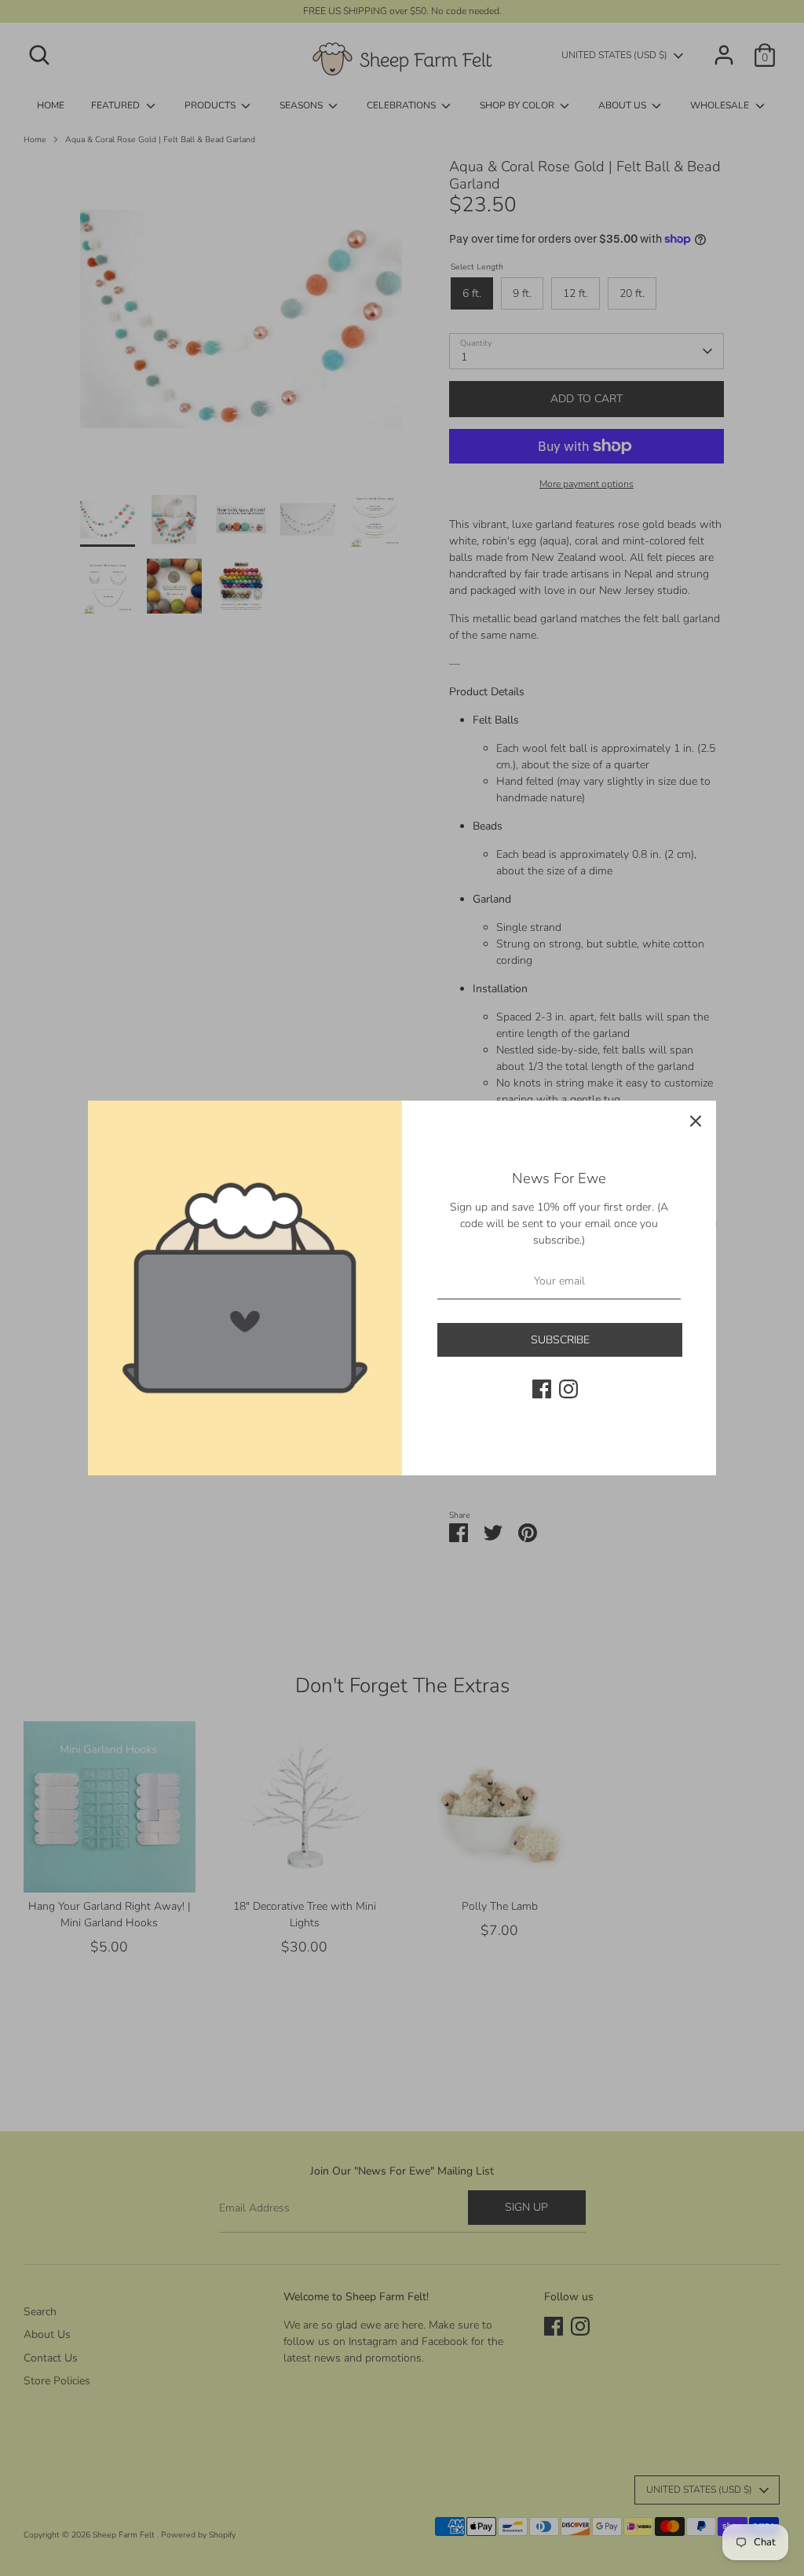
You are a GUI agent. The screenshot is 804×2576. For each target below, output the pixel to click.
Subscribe (560, 1340)
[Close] (696, 1121)
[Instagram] (568, 1389)
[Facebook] (542, 1389)
